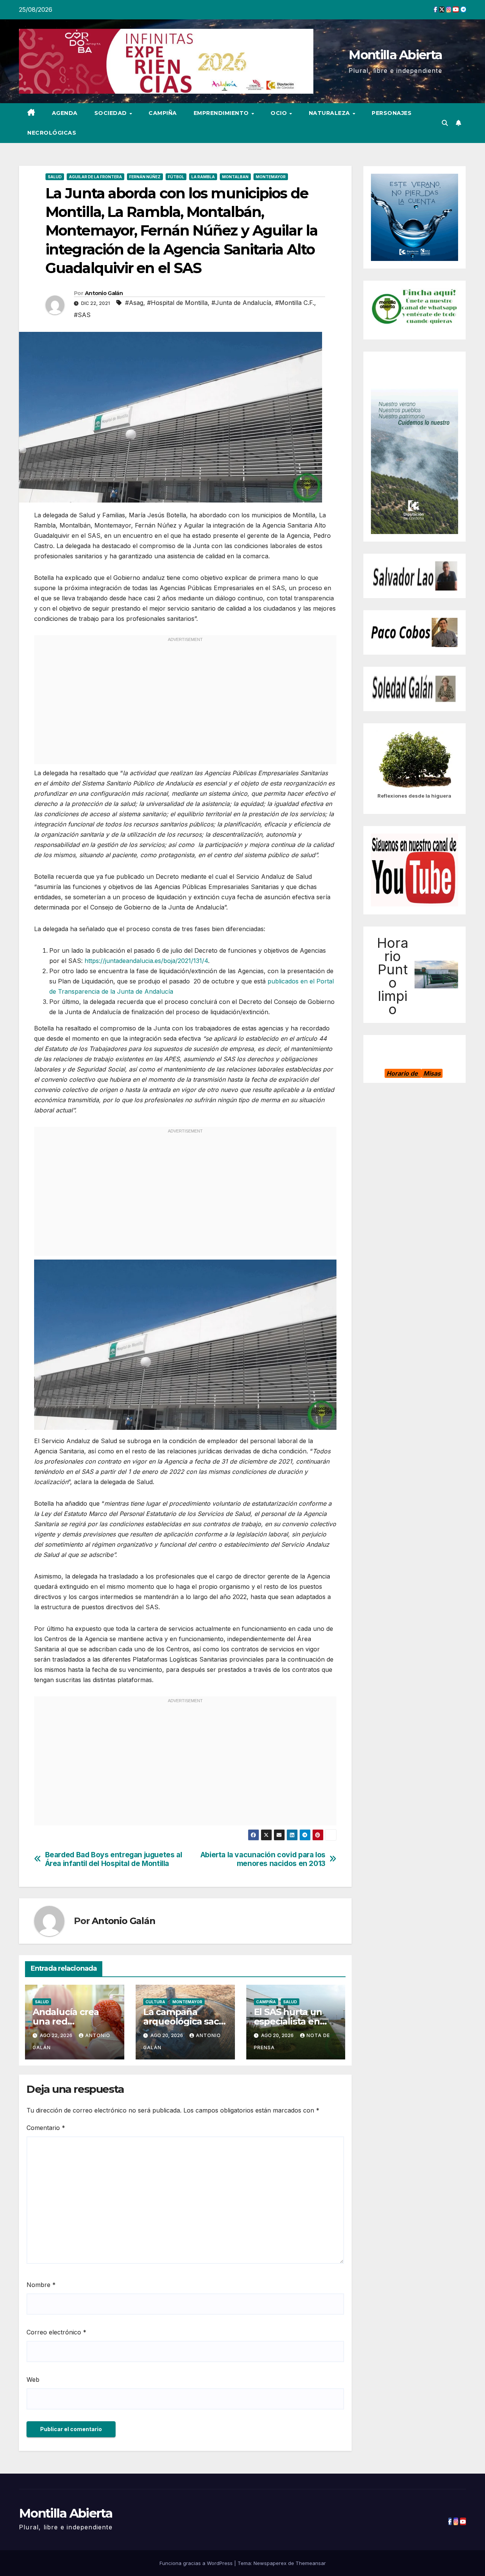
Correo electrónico (56, 2332)
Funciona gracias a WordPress (197, 2563)
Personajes (392, 113)
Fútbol (176, 177)
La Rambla (203, 177)
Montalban (235, 177)
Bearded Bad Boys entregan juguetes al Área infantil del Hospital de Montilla (114, 1859)
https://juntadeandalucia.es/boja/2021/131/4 (146, 961)
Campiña (163, 113)
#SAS (82, 315)
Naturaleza (330, 113)
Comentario (46, 2128)
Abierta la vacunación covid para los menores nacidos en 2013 (263, 1859)
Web (33, 2380)
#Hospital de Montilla (177, 303)
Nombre (41, 2285)
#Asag (134, 303)
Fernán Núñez (145, 177)
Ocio (280, 113)
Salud (55, 177)
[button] (445, 123)
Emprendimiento (222, 113)
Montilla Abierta (395, 55)
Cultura (155, 2002)
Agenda (65, 113)
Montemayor (271, 177)
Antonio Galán (104, 293)
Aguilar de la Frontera (95, 177)
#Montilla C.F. (295, 303)
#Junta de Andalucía (241, 303)
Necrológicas (52, 133)
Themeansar (311, 2563)
